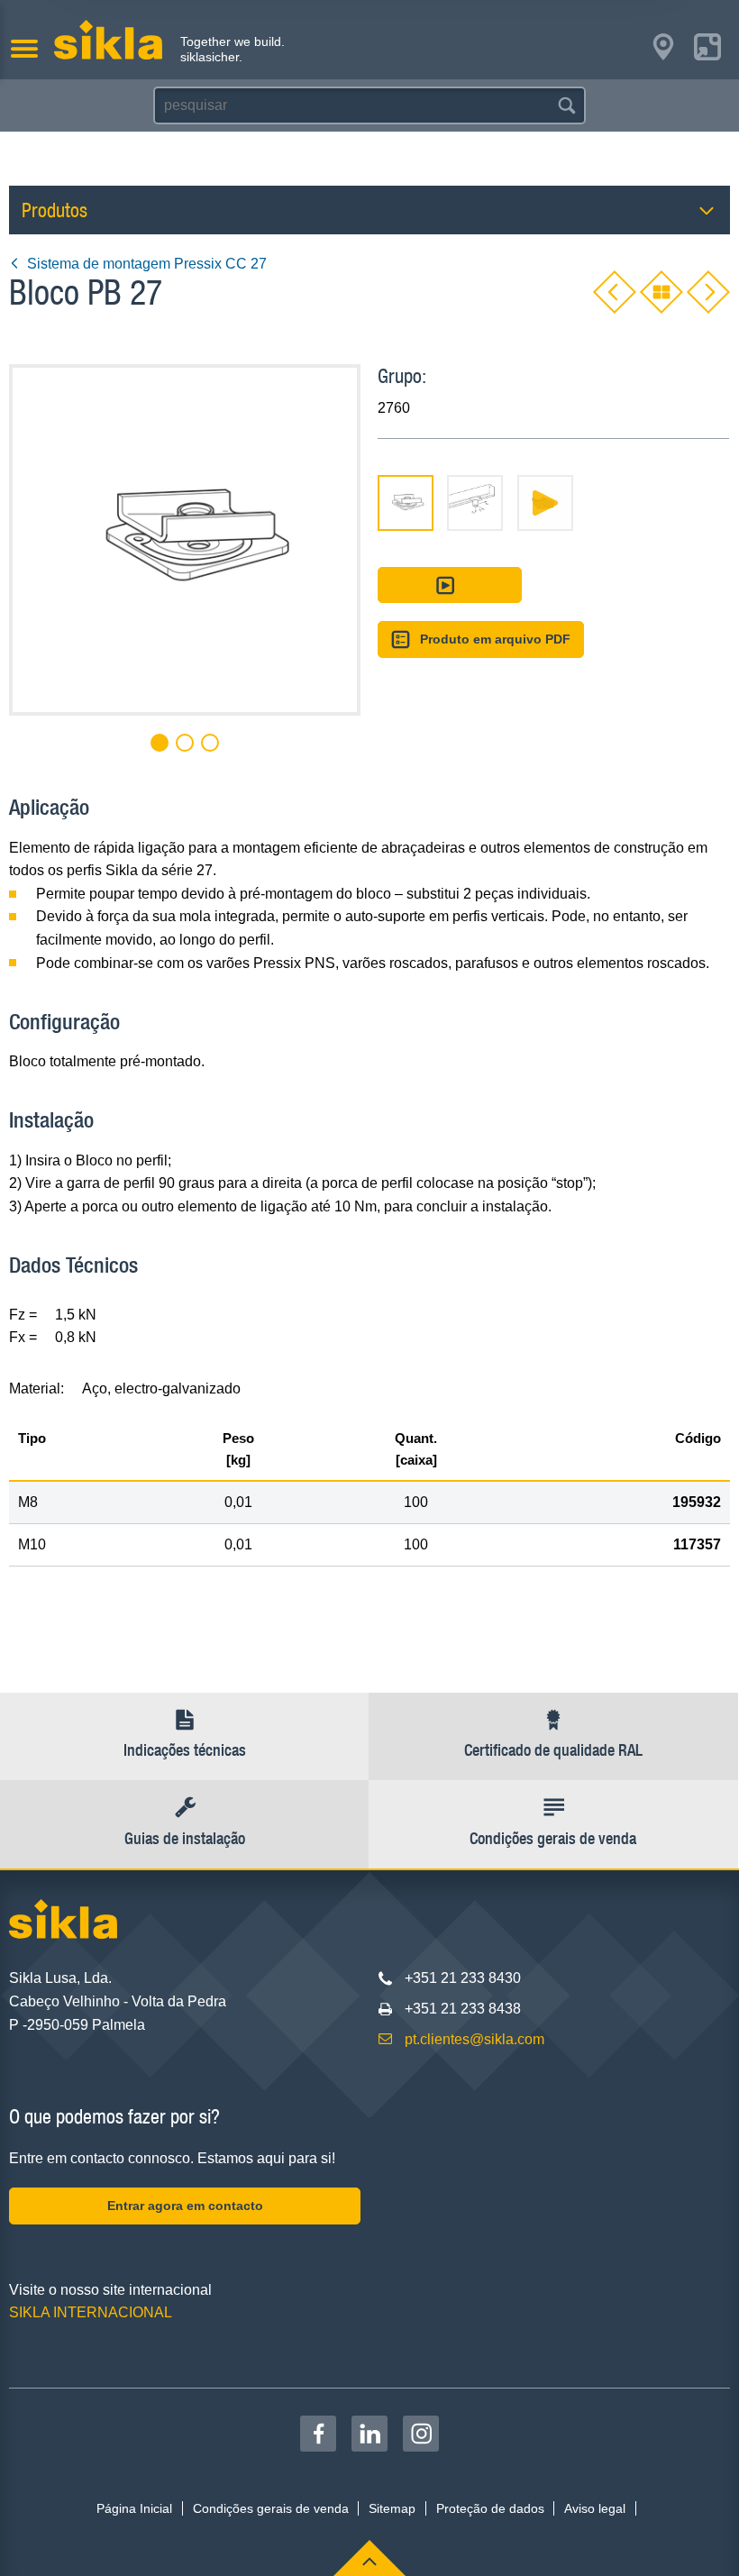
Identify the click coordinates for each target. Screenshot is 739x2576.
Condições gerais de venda (271, 2508)
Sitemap (392, 2508)
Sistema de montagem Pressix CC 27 (147, 264)
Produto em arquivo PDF (495, 639)
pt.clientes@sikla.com (474, 2039)
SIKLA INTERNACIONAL (91, 2312)
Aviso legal (595, 2508)
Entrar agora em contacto (185, 2206)
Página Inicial (134, 2508)
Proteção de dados (490, 2508)
